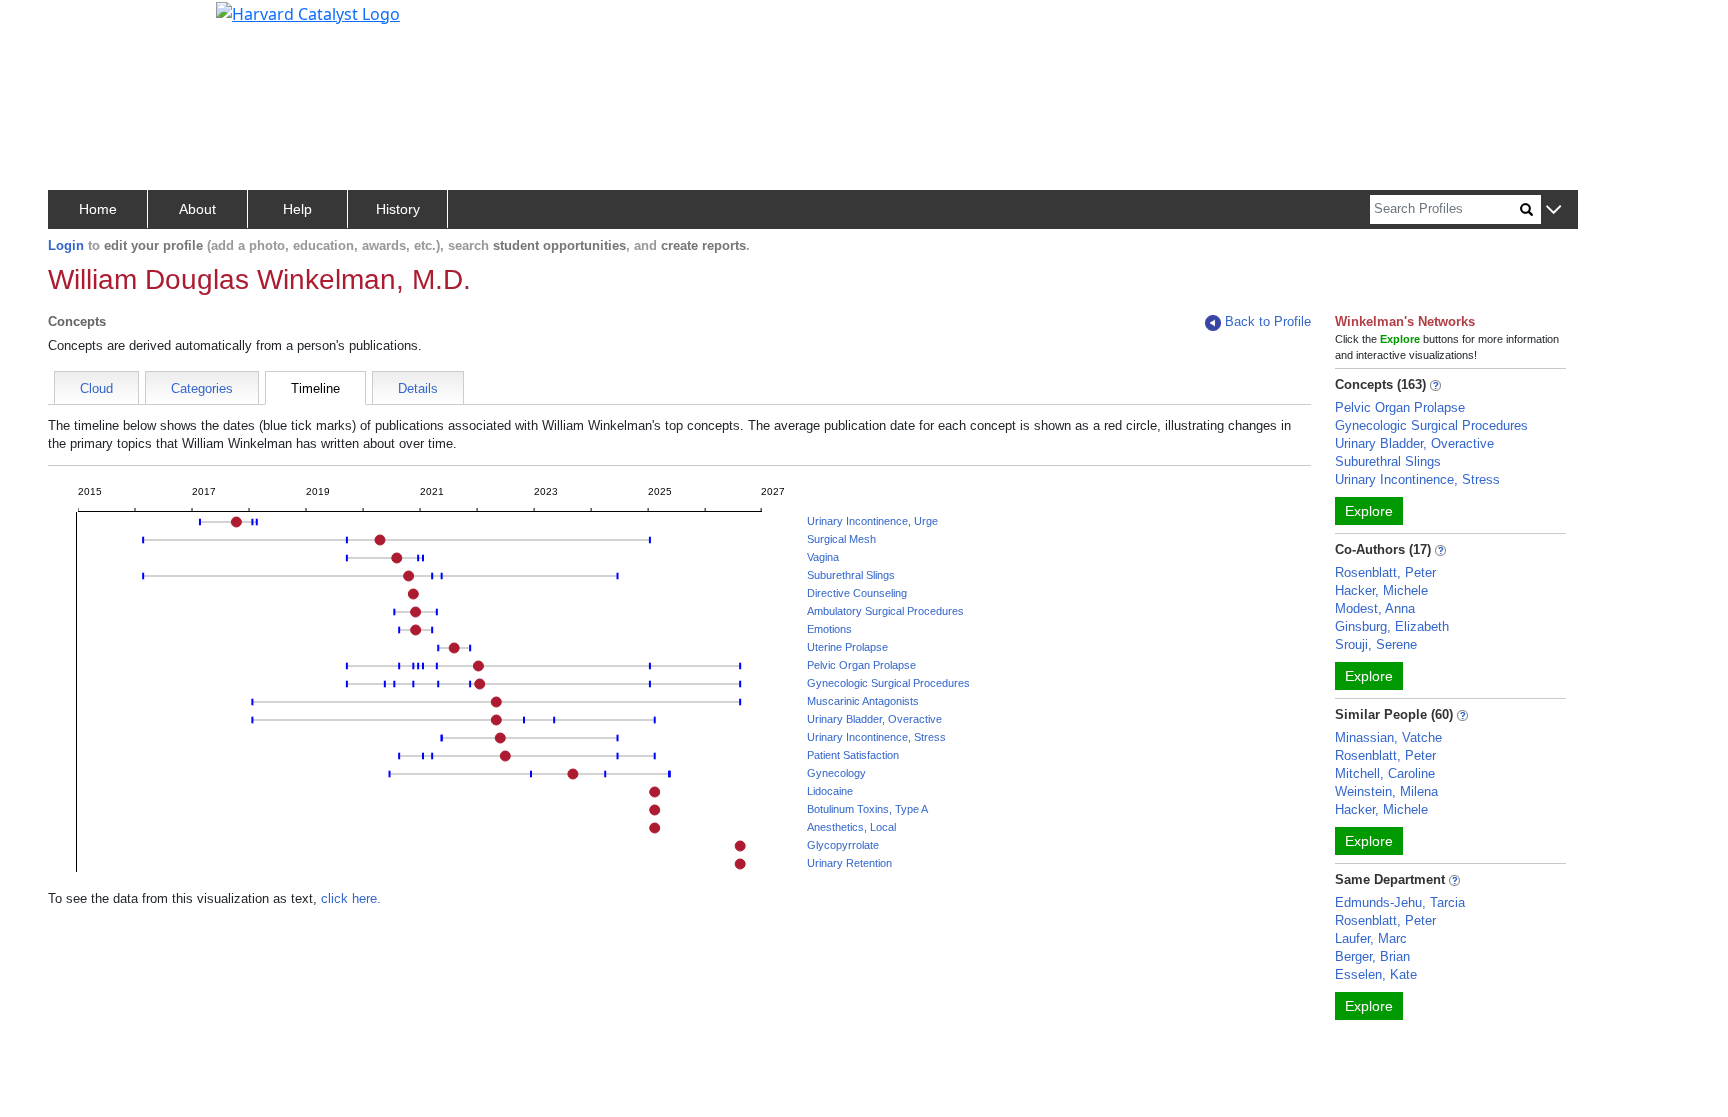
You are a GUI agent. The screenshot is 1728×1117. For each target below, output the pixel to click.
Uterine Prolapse (847, 647)
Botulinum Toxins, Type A (867, 809)
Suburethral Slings (851, 575)
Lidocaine (830, 791)
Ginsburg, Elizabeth (1392, 626)
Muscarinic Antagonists (863, 701)
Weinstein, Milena (1386, 791)
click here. (351, 898)
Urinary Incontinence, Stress (876, 737)
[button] (1553, 210)
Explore (1369, 511)
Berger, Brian (1372, 956)
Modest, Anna (1375, 608)
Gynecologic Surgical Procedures (888, 683)
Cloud (96, 388)
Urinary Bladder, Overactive (874, 719)
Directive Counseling (857, 593)
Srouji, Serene (1376, 644)
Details (418, 388)
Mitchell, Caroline (1385, 773)
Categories (202, 388)
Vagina (823, 557)
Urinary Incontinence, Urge (872, 521)
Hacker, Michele (1381, 590)
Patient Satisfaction (853, 755)
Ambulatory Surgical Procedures (885, 611)
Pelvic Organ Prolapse (861, 665)
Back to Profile (1268, 321)
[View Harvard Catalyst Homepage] (308, 12)
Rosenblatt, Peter (1385, 572)
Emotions (829, 629)
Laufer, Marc (1371, 938)
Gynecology (836, 773)
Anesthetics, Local (851, 827)
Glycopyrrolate (843, 845)
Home (98, 209)
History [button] (398, 209)
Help (297, 209)
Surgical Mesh (841, 539)
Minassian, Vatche (1388, 737)
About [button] (197, 209)
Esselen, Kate (1376, 974)
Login (66, 245)
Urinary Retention (849, 863)
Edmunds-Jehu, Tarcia (1400, 902)
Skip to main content (83, 24)
